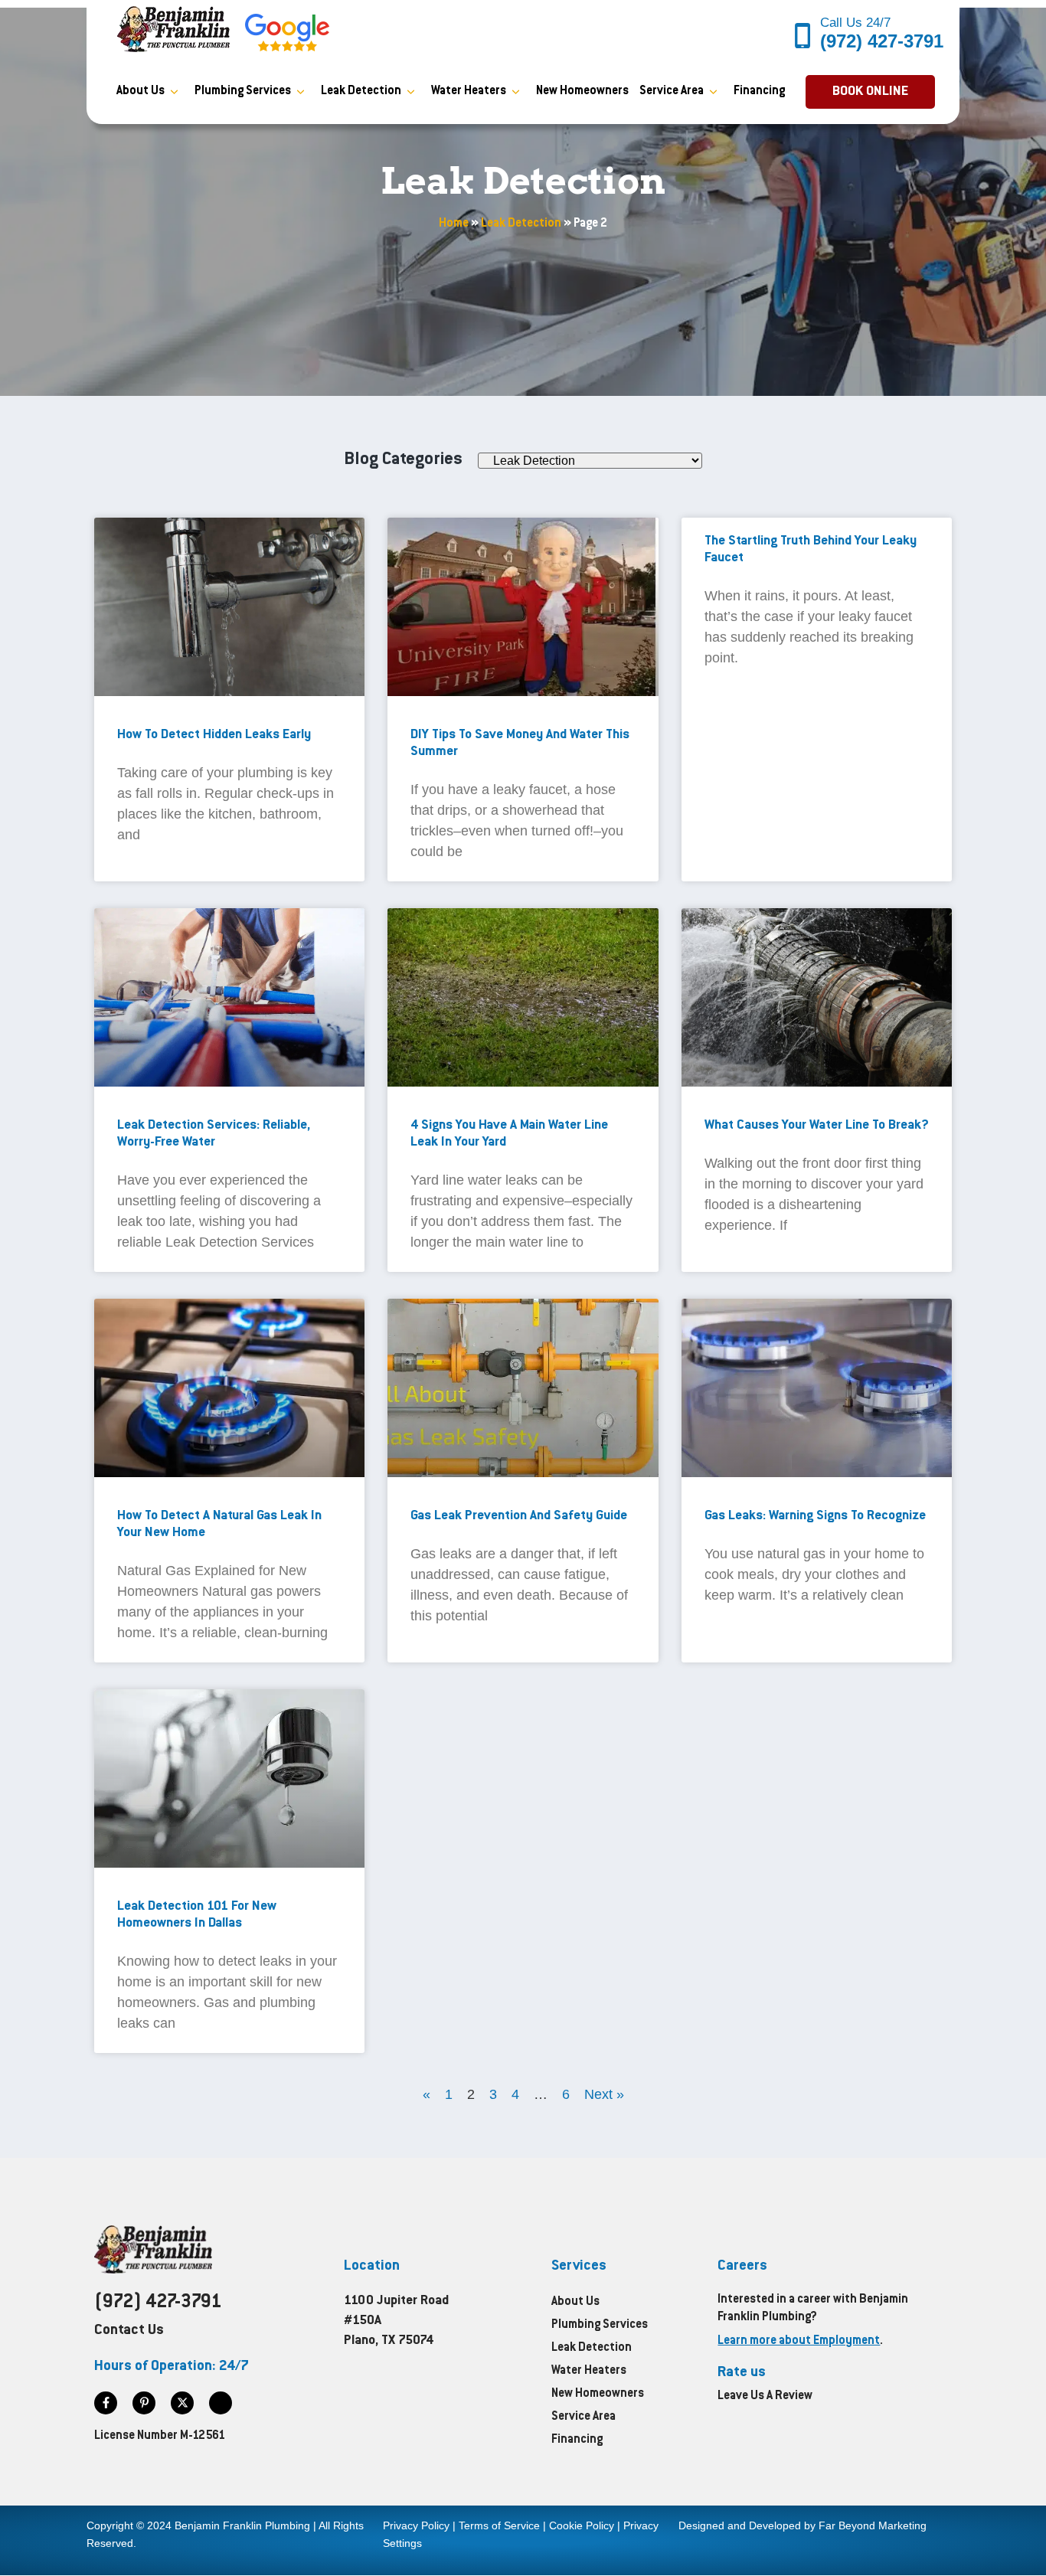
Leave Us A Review (765, 2396)
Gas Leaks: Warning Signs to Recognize (815, 1516)
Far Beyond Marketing (873, 2525)
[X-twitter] (182, 2403)
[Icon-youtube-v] (221, 2403)
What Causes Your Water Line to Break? (817, 1126)
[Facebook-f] (106, 2403)
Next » (604, 2094)
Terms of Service (499, 2525)
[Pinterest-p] (144, 2403)
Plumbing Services (243, 92)
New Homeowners (582, 92)
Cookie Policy (582, 2525)
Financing (759, 92)
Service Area (672, 92)
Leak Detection (361, 92)
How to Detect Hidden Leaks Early (214, 735)
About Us (141, 92)
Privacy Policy (416, 2525)
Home (454, 224)
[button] (870, 92)
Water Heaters (469, 92)
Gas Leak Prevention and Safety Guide (519, 1516)
